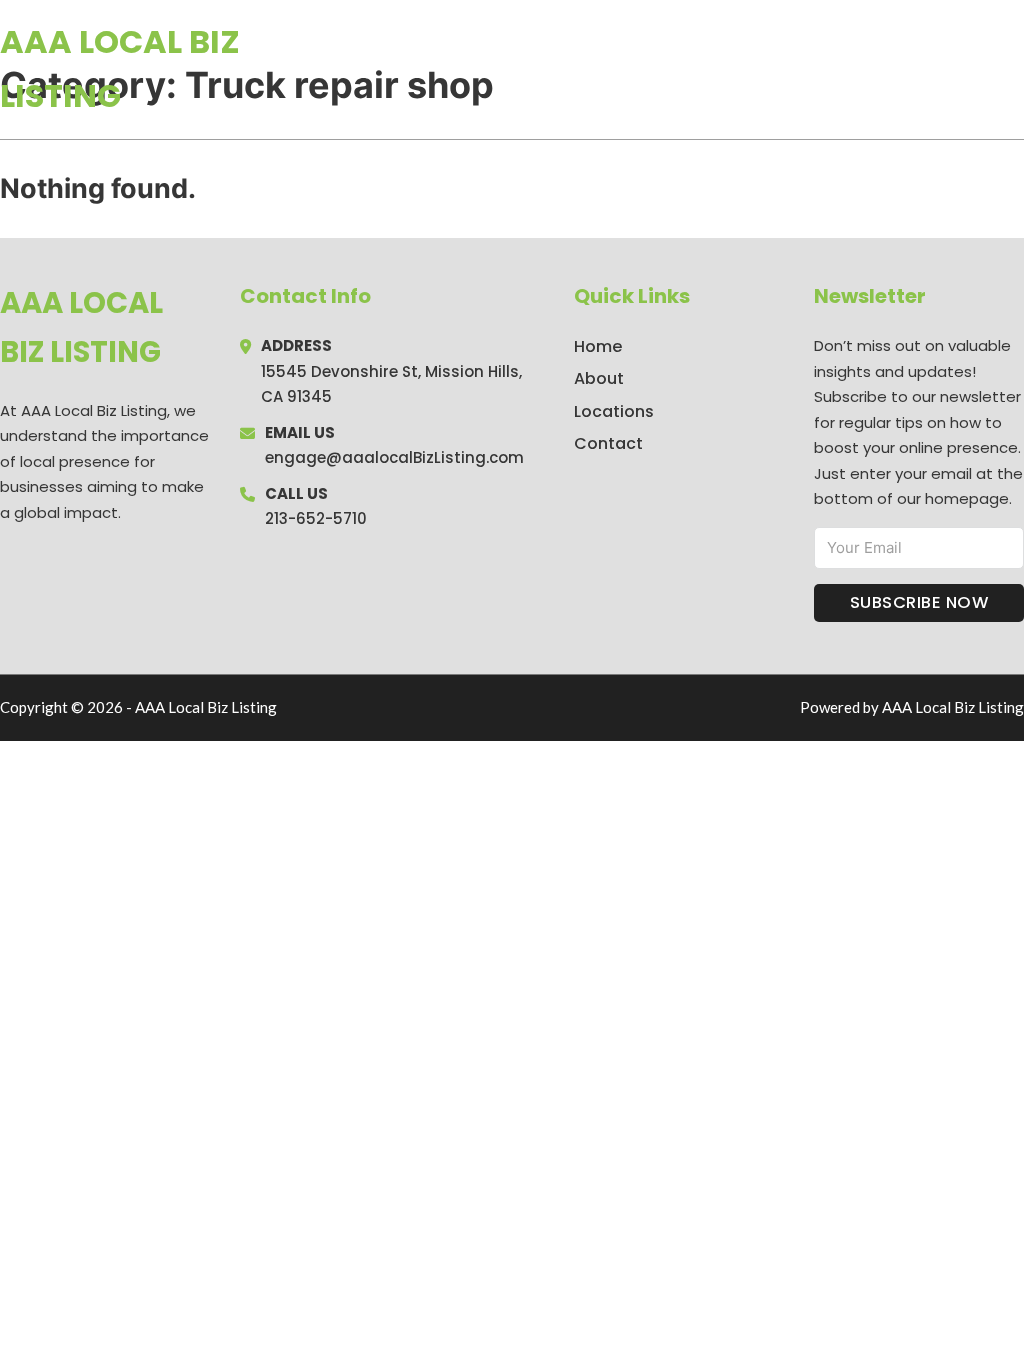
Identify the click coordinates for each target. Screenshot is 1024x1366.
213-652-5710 (316, 518)
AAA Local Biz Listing (120, 68)
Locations (882, 69)
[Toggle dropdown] (1017, 69)
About (599, 378)
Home (792, 69)
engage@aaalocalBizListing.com (394, 457)
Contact (608, 443)
